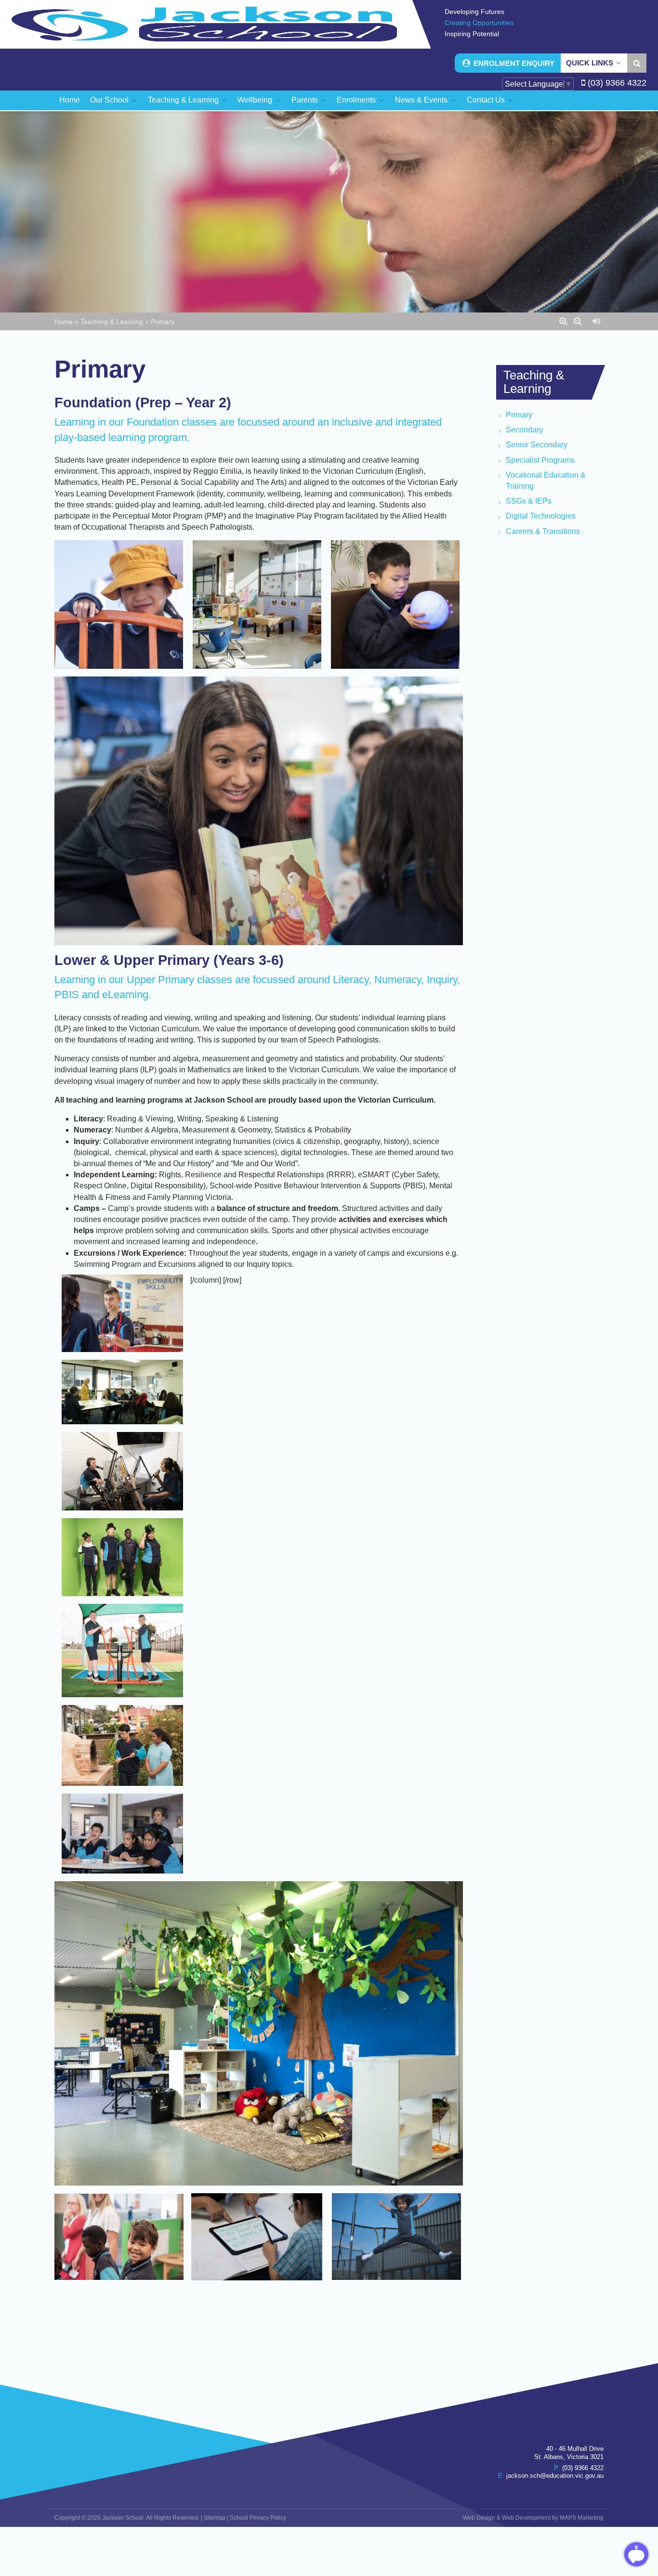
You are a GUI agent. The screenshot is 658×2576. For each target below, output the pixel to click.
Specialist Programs (540, 460)
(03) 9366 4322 (616, 83)
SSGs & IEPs (529, 501)
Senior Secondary (537, 445)
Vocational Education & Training (546, 481)
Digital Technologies (541, 516)
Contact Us (487, 100)
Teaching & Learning (184, 100)
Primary (519, 415)
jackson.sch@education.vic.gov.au (555, 2476)
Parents (306, 100)
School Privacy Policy (258, 2518)
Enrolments (357, 100)
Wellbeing (256, 100)
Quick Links (591, 63)
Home (70, 100)
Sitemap (215, 2518)
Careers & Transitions (543, 531)
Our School (110, 100)
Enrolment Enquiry (513, 63)
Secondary (524, 430)
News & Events (422, 100)
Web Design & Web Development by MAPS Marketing (533, 2518)
